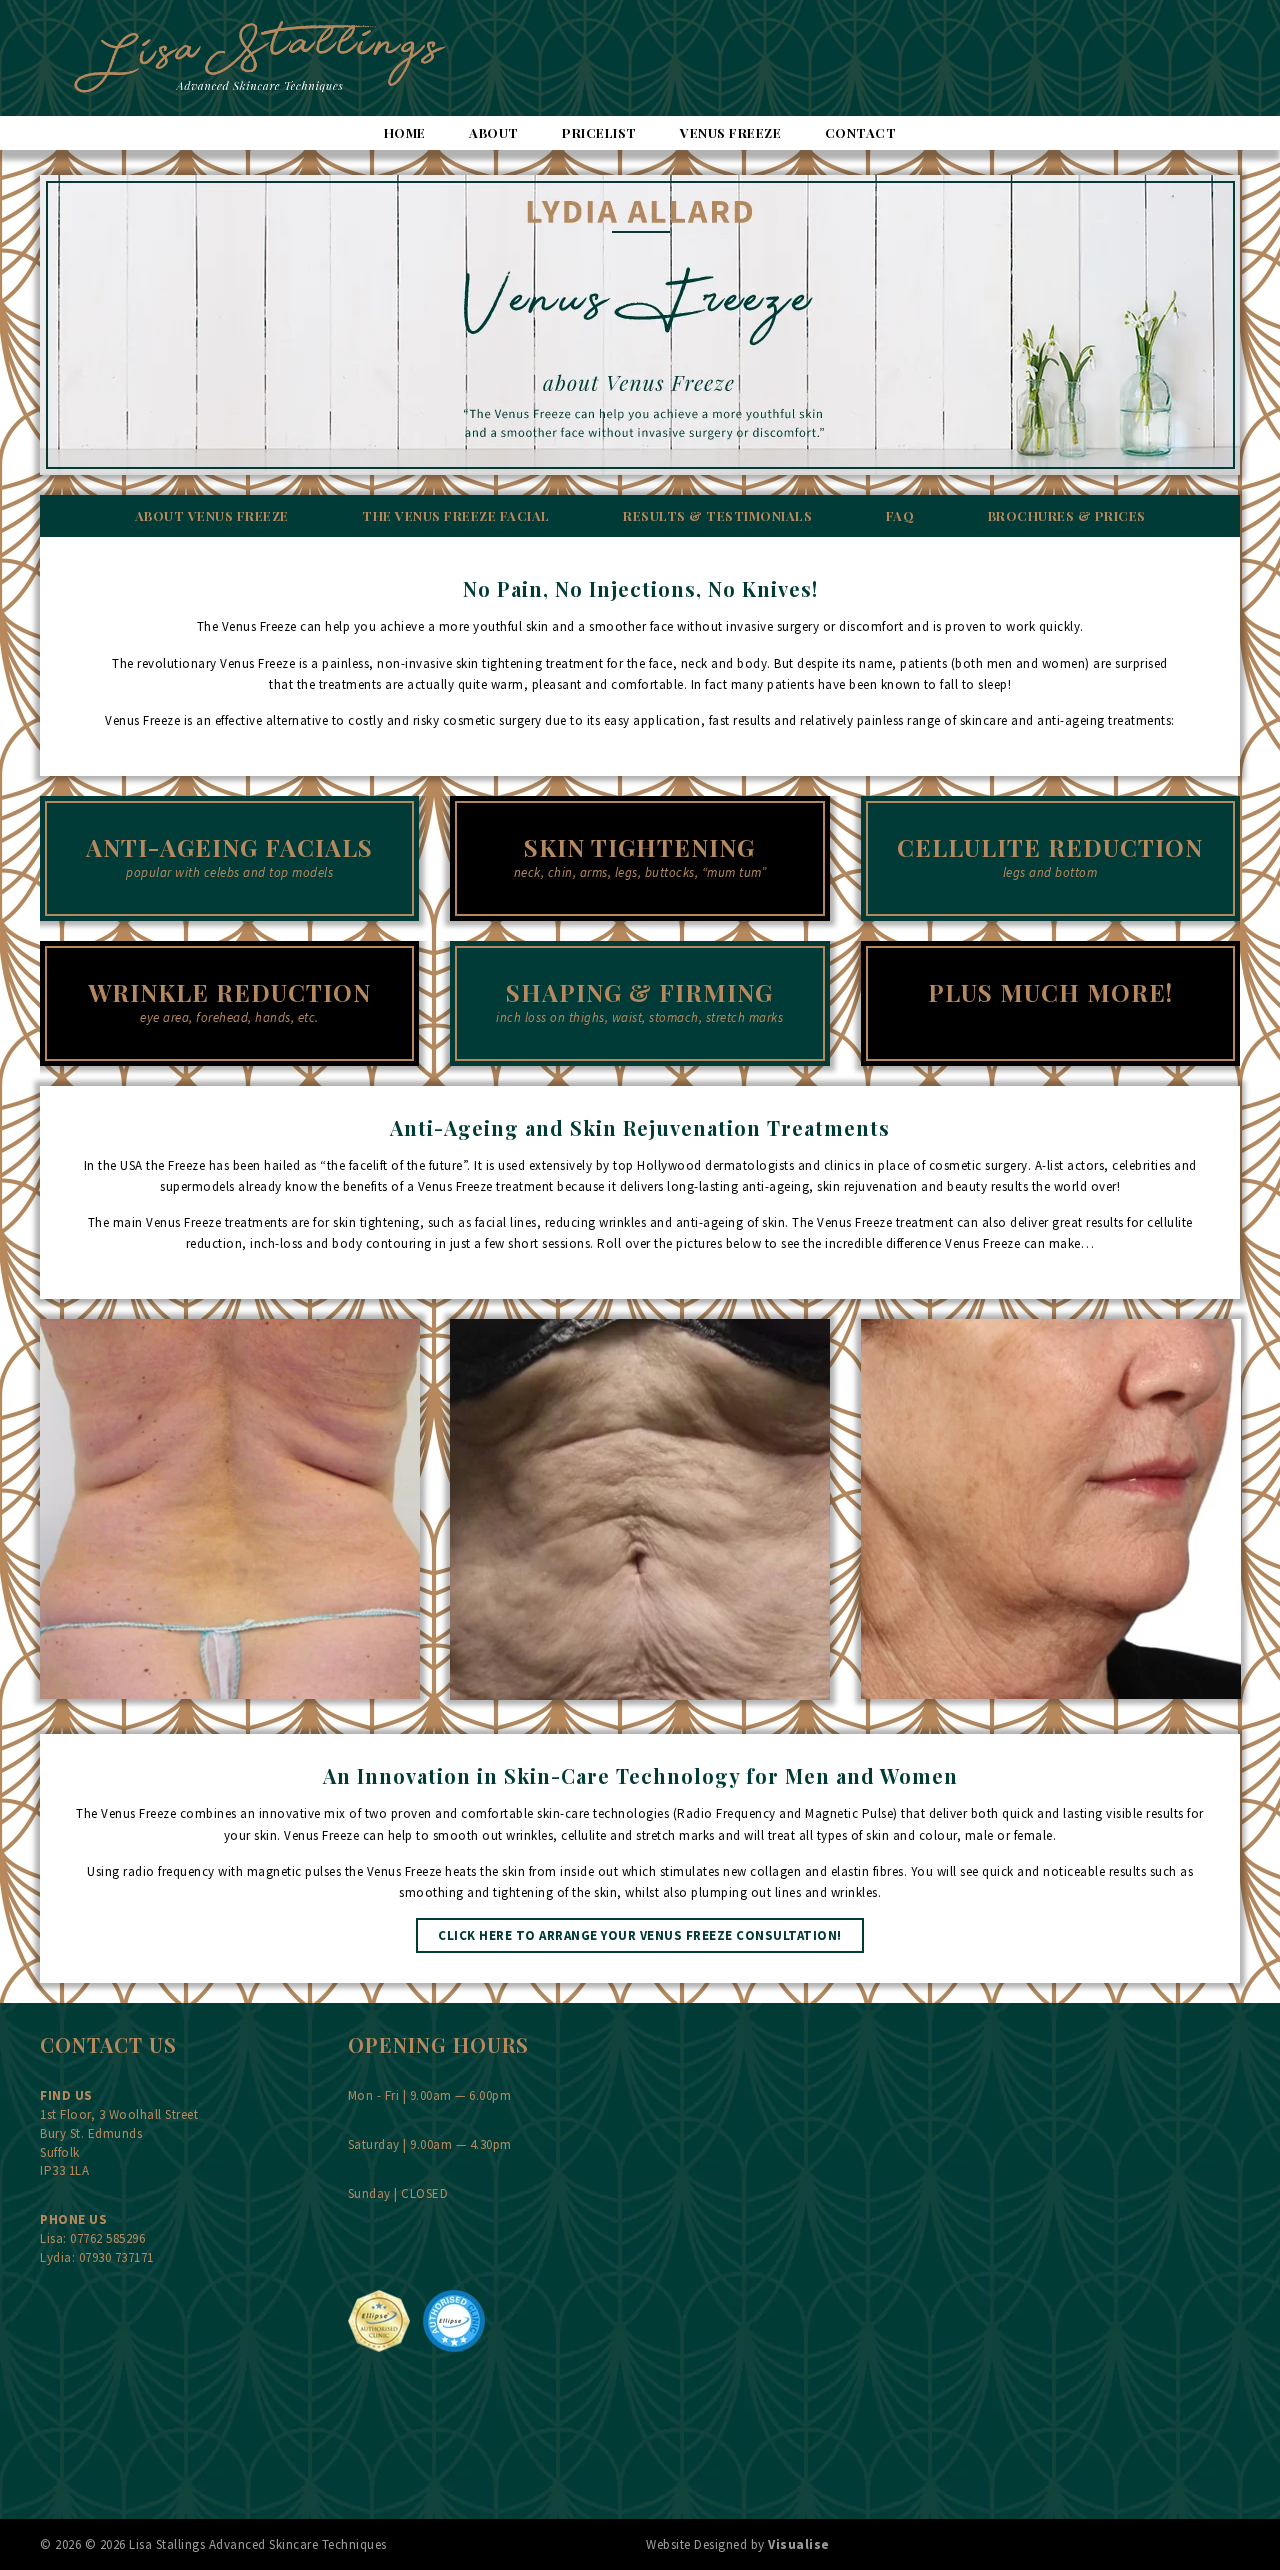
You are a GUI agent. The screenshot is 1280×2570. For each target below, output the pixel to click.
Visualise (799, 2544)
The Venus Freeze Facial (456, 515)
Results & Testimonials (717, 515)
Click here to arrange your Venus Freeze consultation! (640, 1935)
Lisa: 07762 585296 (92, 2238)
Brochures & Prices (1067, 515)
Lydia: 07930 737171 (97, 2257)
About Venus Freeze (212, 515)
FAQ (900, 515)
